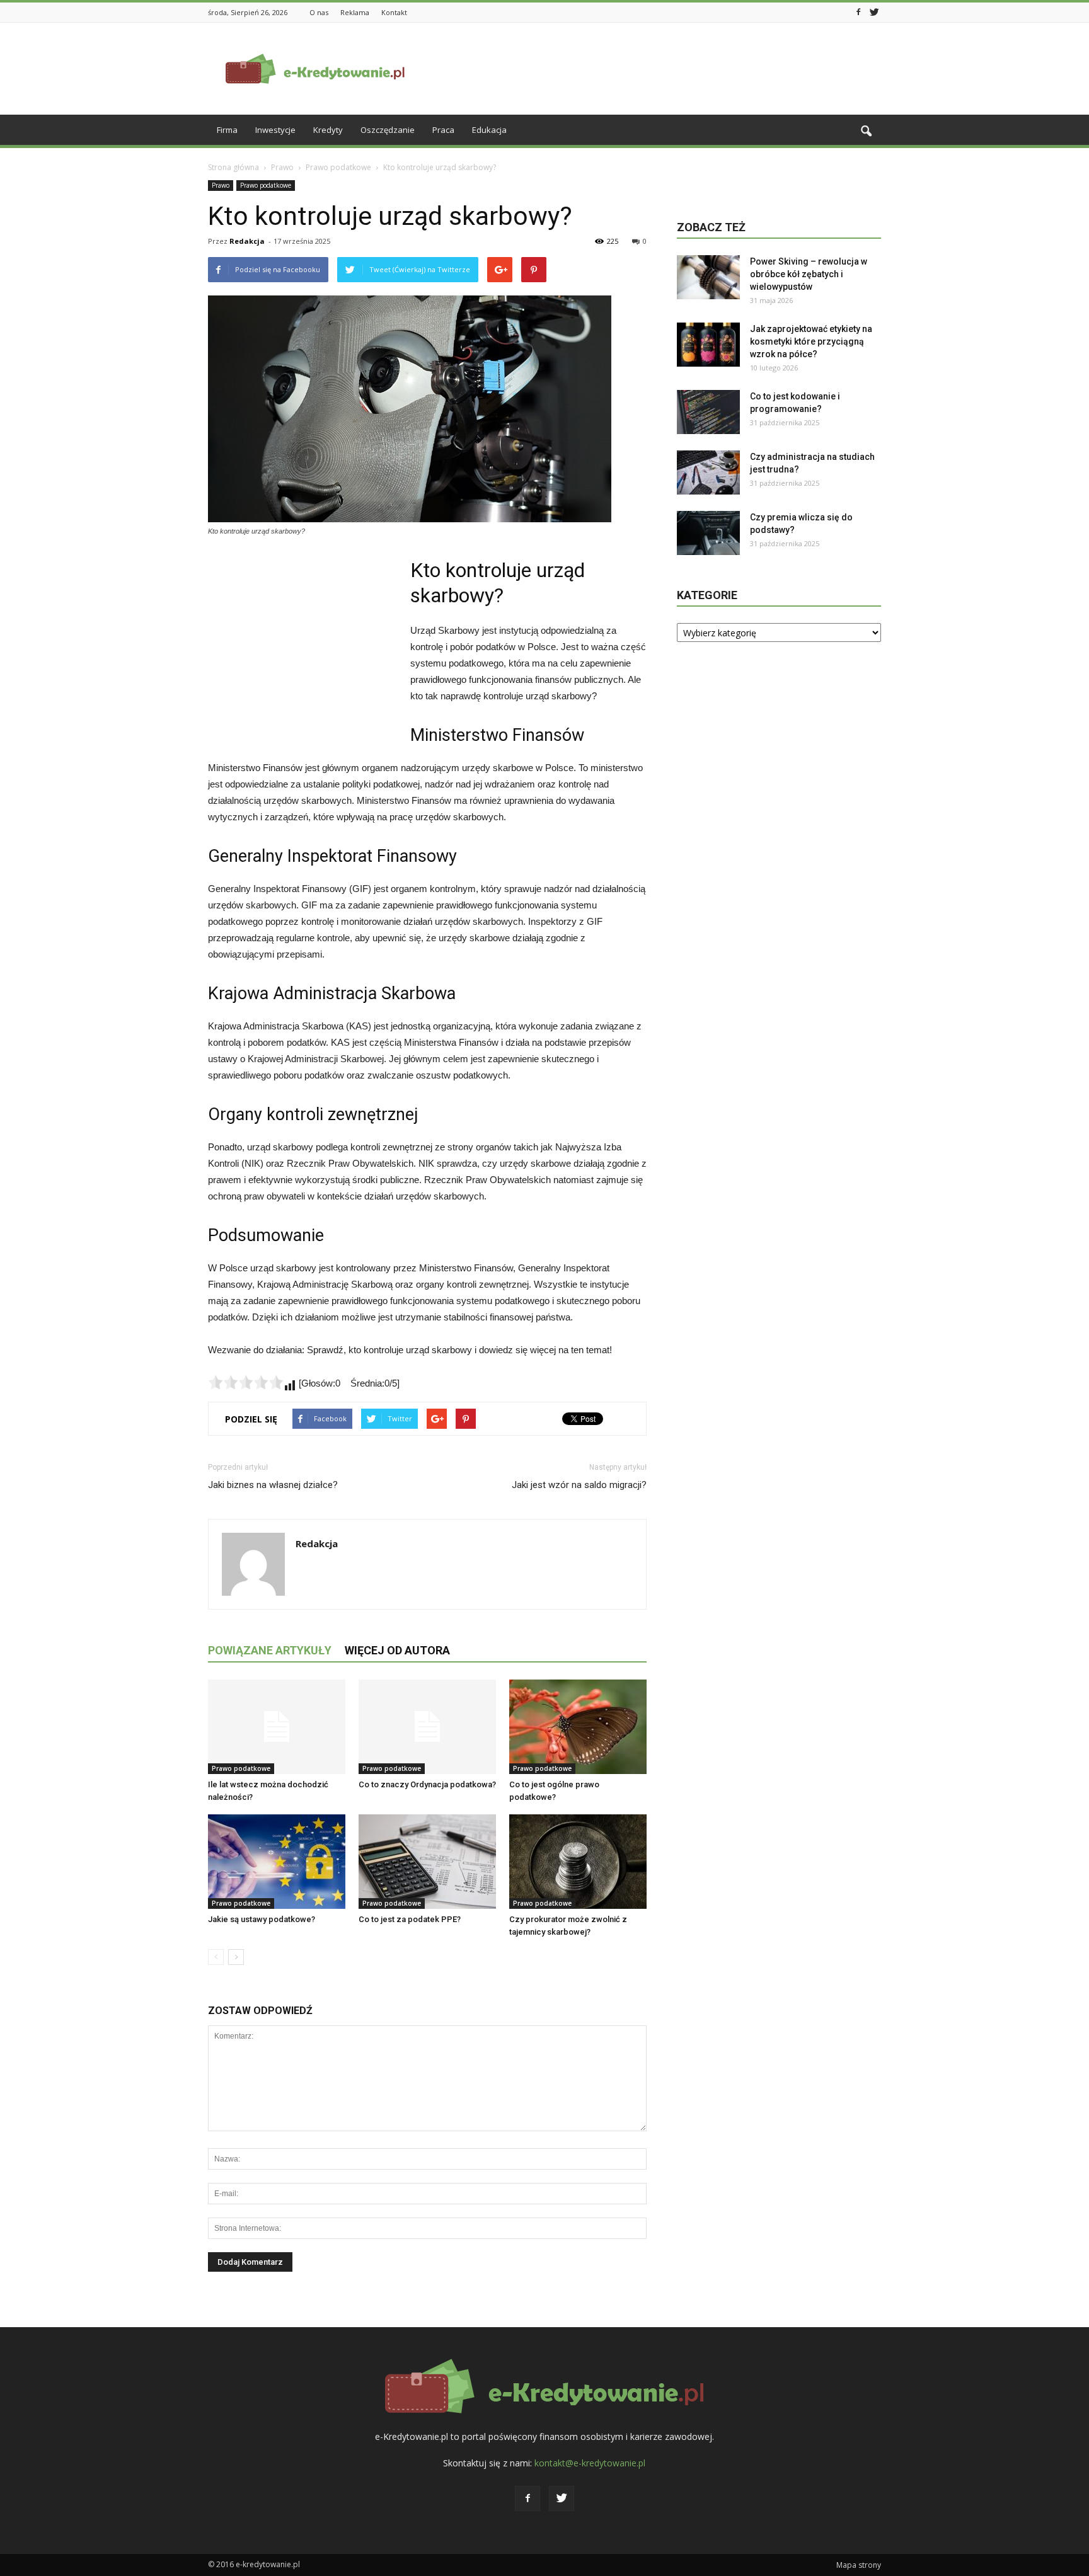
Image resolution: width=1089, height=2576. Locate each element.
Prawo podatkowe (266, 185)
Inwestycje (275, 130)
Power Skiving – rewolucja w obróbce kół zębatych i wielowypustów (809, 274)
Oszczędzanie (388, 130)
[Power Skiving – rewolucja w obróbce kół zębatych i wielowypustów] (708, 277)
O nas (319, 12)
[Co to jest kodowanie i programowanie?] (708, 412)
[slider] (246, 1382)
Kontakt (394, 12)
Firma (227, 130)
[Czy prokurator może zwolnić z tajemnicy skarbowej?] (578, 1862)
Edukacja (489, 130)
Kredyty (328, 130)
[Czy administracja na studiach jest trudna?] (708, 472)
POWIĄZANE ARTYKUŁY (270, 1650)
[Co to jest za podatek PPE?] (427, 1862)
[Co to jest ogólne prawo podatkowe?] (578, 1727)
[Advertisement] (652, 69)
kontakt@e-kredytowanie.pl (590, 2463)
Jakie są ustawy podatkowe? (262, 1919)
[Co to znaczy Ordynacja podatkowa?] (427, 1727)
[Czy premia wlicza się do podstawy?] (708, 533)
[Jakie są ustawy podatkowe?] (277, 1862)
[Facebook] (858, 11)
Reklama (355, 12)
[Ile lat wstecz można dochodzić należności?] (277, 1727)
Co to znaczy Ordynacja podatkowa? (427, 1784)
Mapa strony (859, 2565)
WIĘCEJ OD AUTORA (397, 1650)
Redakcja (247, 241)
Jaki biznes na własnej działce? (273, 1485)
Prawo (221, 185)
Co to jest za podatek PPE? (410, 1919)
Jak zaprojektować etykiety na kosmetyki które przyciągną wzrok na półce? (811, 341)
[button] (866, 132)
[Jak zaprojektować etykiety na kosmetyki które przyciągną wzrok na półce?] (708, 345)
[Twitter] (874, 11)
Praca (443, 130)
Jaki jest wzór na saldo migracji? (579, 1485)
